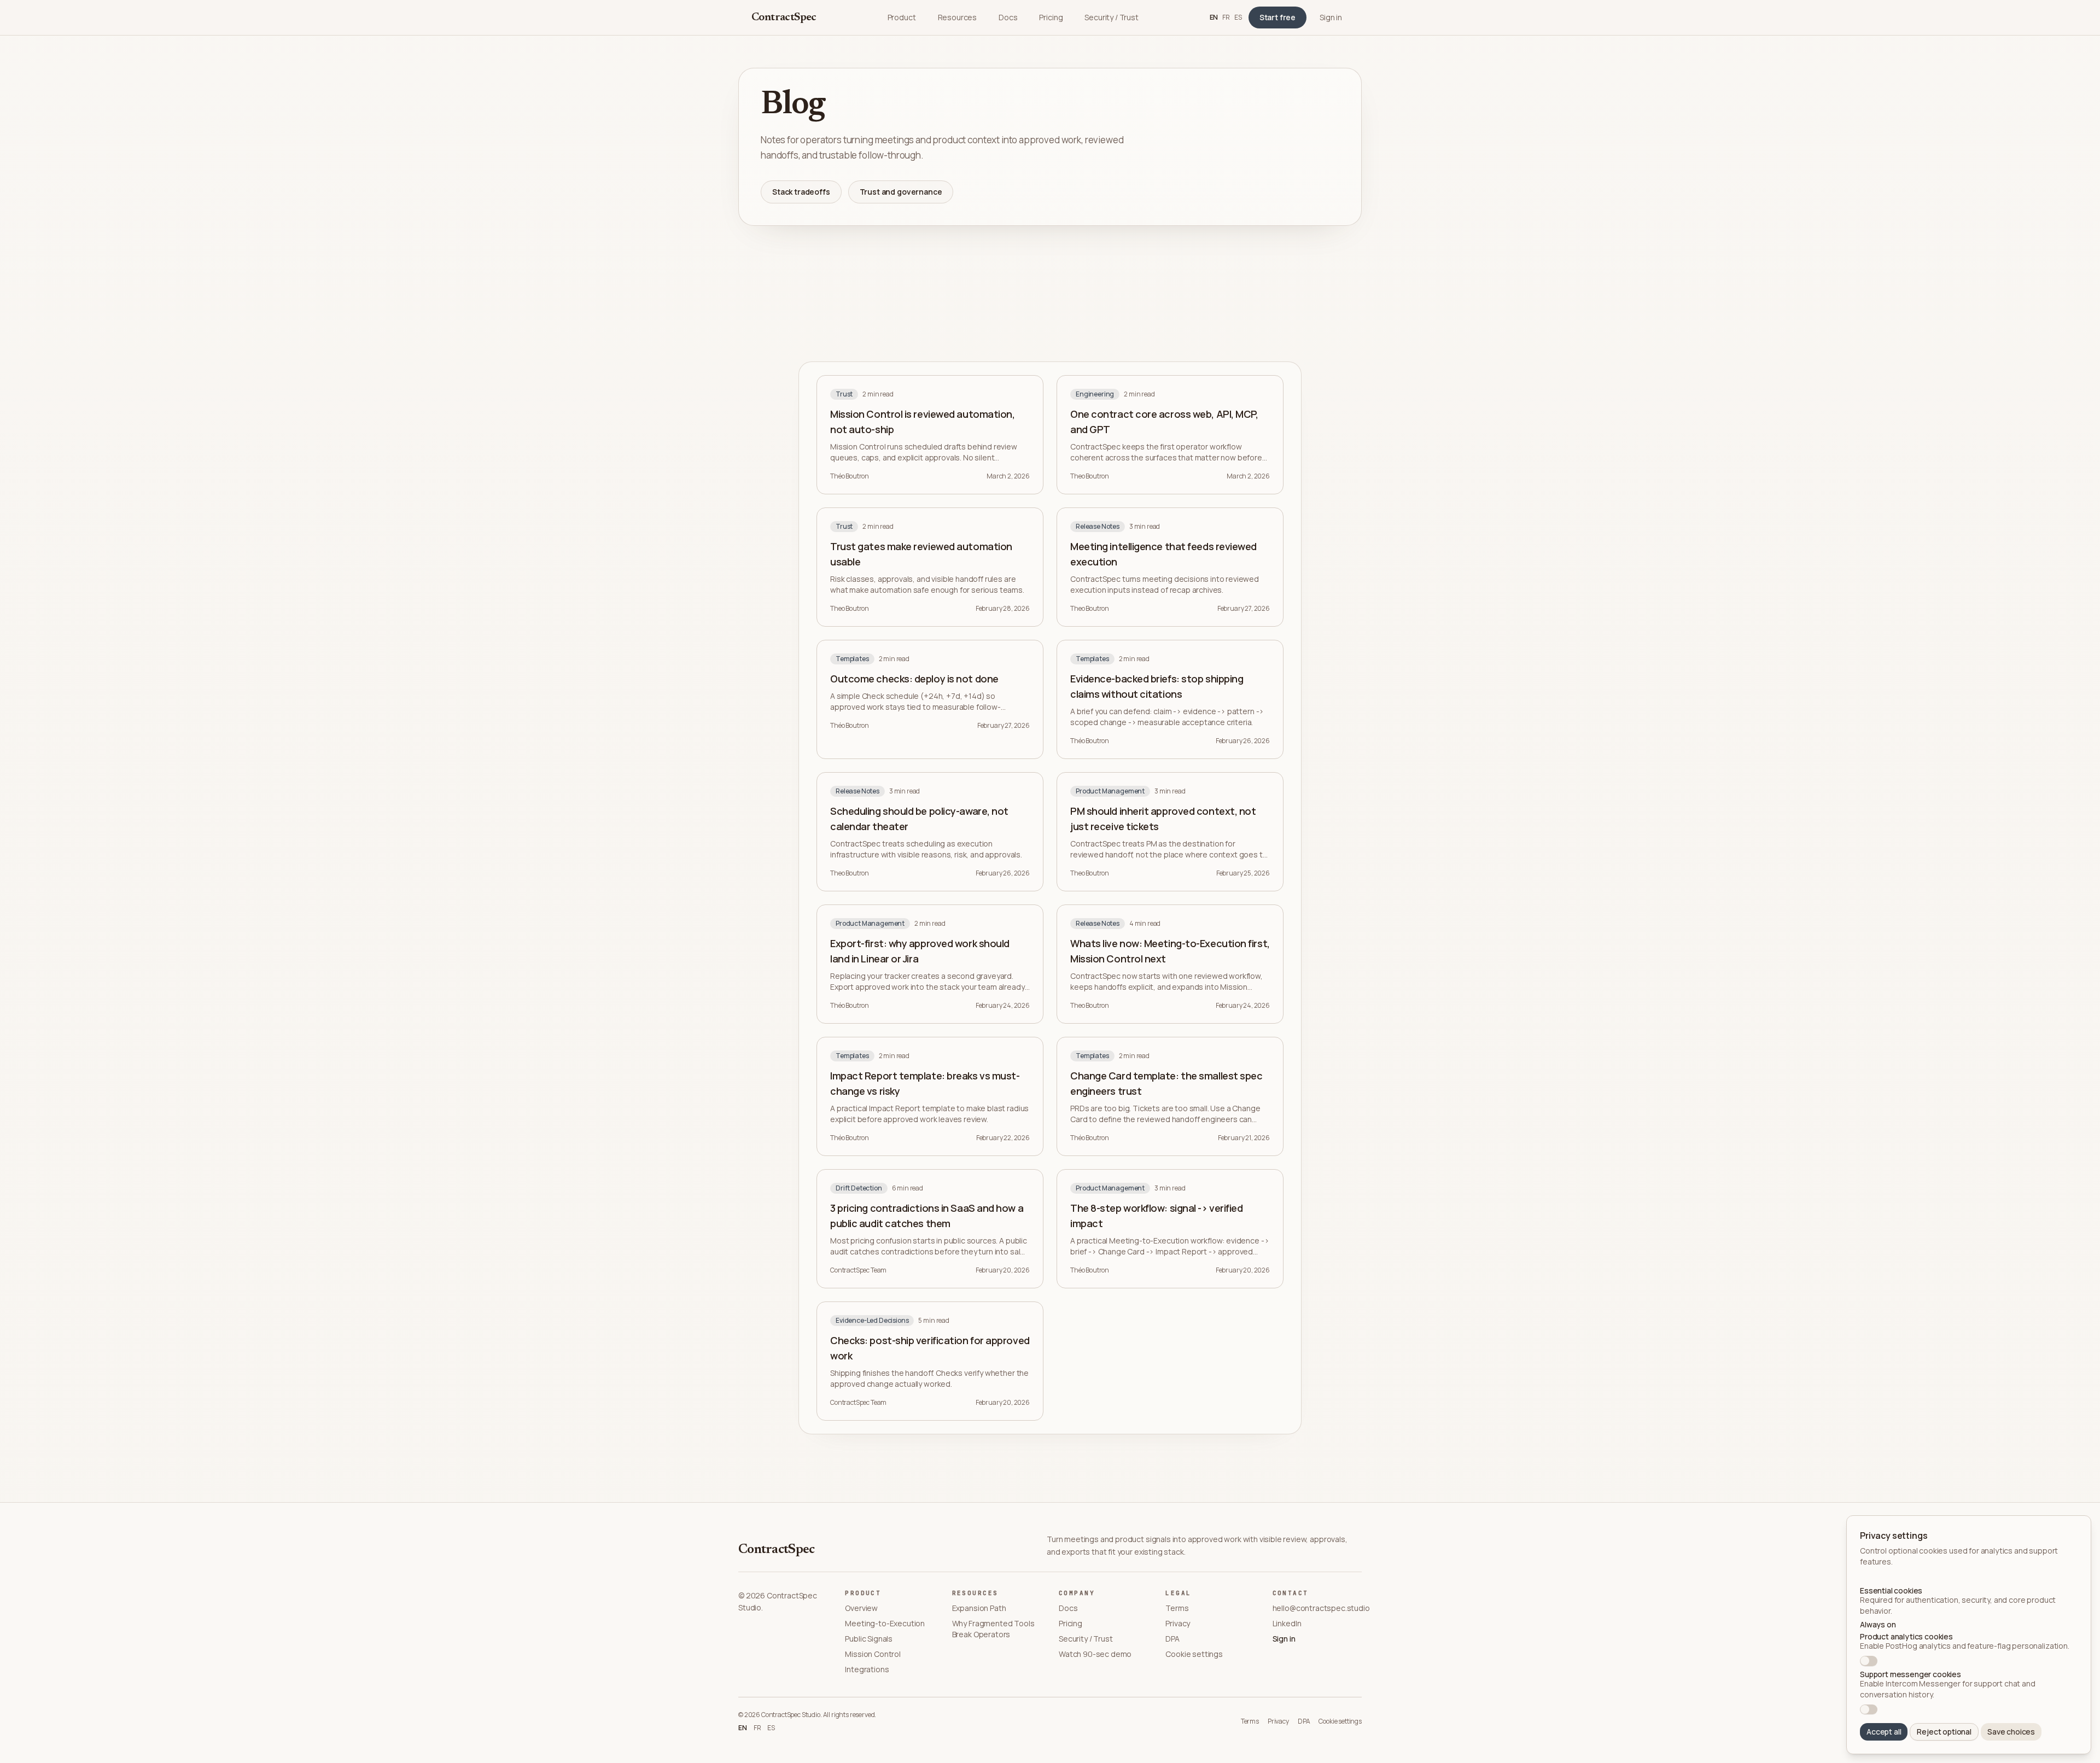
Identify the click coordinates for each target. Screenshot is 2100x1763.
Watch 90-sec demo (1095, 1654)
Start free (1277, 17)
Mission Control (873, 1654)
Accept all (1884, 1732)
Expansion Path (979, 1608)
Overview (861, 1608)
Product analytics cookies (1906, 1637)
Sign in (1331, 17)
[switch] (1869, 1661)
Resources (958, 17)
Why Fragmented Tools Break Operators (993, 1629)
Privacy (1178, 1623)
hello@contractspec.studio (1317, 1608)
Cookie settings (1194, 1654)
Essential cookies (1891, 1591)
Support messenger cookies (1911, 1674)
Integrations (867, 1669)
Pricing (1051, 17)
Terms (1177, 1608)
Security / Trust (1111, 17)
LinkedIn (1287, 1623)
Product (902, 17)
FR (1226, 17)
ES (1238, 17)
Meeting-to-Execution (885, 1623)
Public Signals (869, 1639)
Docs (1008, 17)
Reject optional (1944, 1732)
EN (1214, 17)
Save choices (2011, 1732)
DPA (1172, 1639)
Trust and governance (901, 192)
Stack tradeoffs (801, 192)
